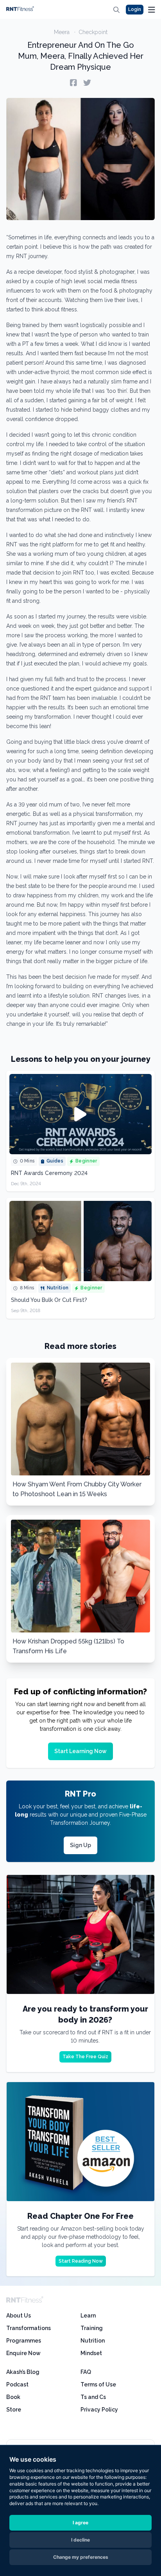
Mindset (91, 2353)
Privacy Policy (99, 2410)
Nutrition (93, 2341)
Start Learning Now (80, 1751)
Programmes (24, 2341)
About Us (19, 2316)
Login (135, 9)
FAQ (86, 2372)
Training (92, 2328)
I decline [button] (80, 2540)
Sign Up (80, 1845)
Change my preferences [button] (81, 2557)
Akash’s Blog (23, 2372)
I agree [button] (80, 2523)
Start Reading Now (81, 2261)
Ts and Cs (93, 2397)
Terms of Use (98, 2384)
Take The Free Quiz (85, 2057)
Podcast (17, 2384)
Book (13, 2397)
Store (14, 2410)
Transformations (29, 2328)
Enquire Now (23, 2353)
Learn (88, 2316)
